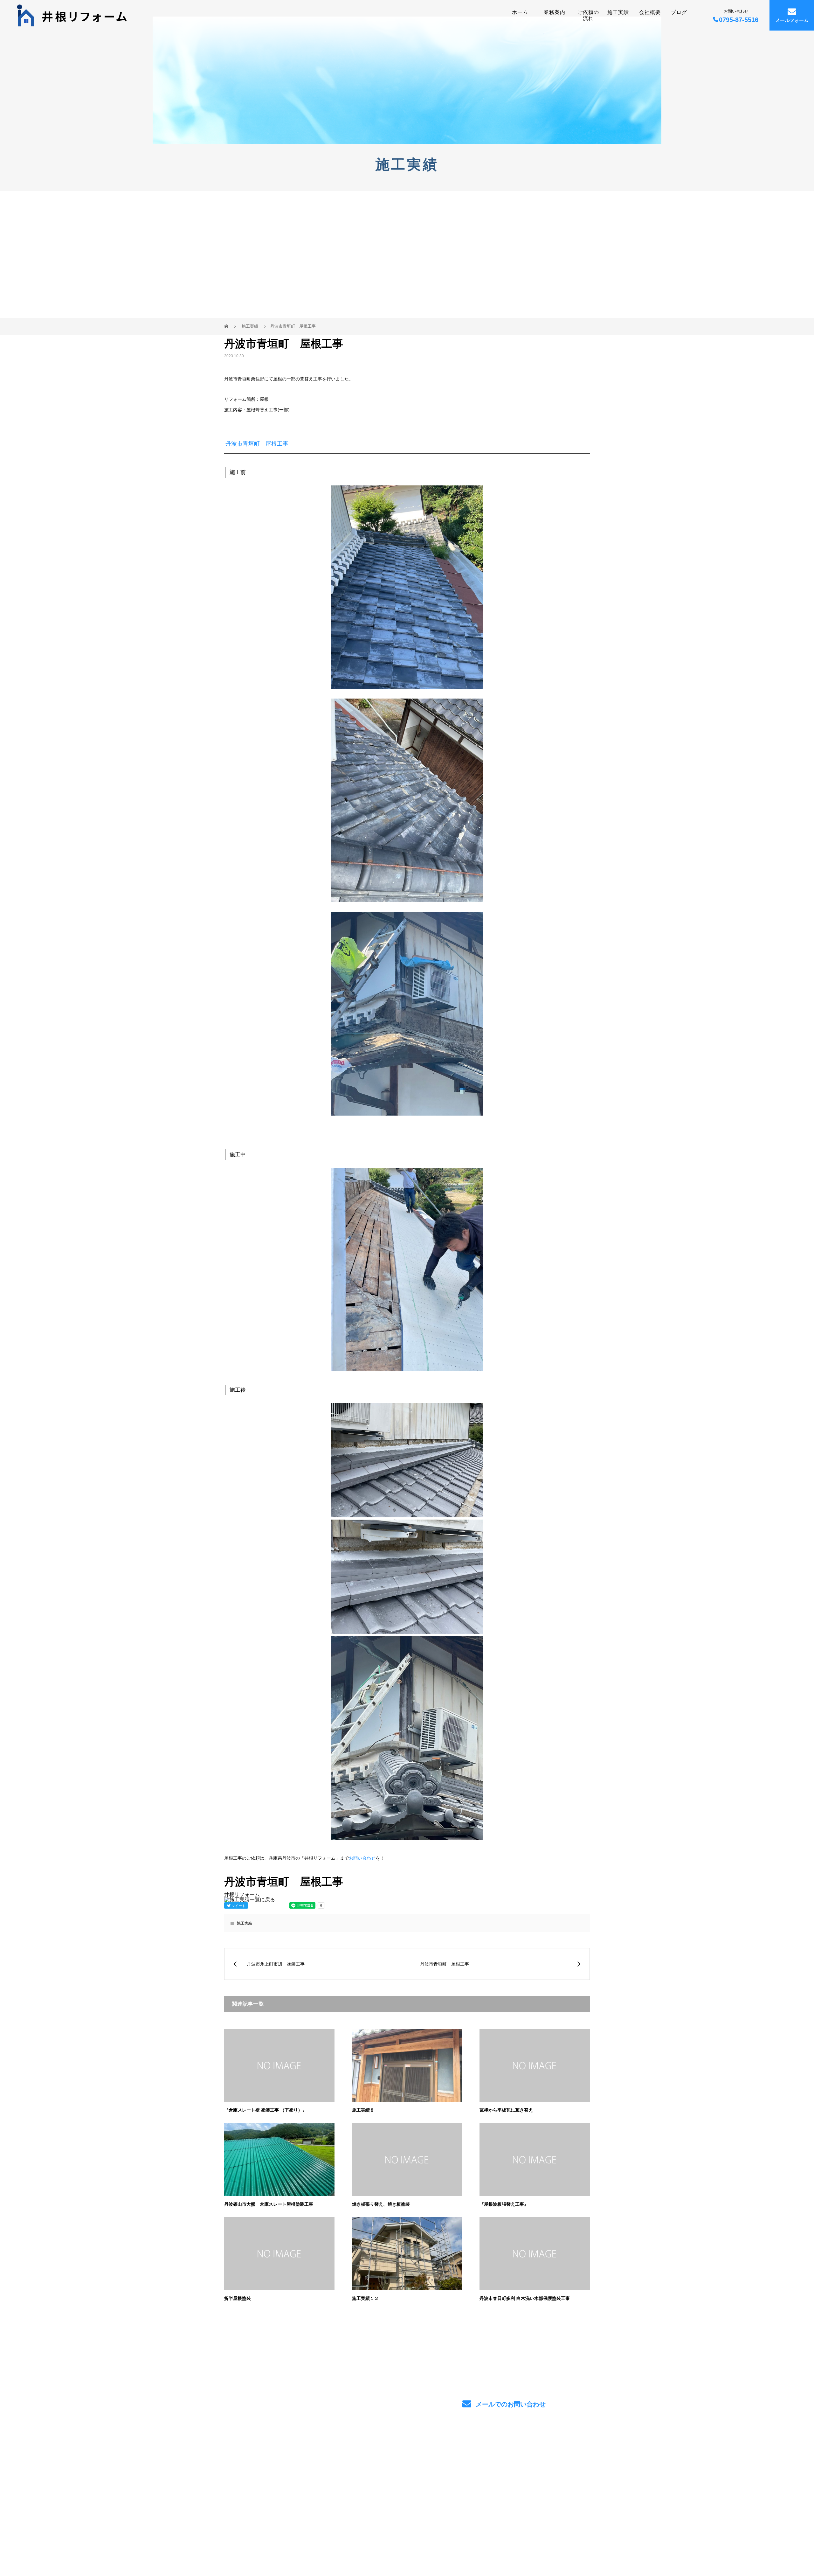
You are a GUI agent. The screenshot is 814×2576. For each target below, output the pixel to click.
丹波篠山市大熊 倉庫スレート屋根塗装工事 (269, 2204)
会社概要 (650, 12)
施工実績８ (363, 2110)
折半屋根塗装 (238, 2298)
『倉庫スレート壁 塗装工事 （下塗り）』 (266, 2110)
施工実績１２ (365, 2298)
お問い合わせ (362, 1858)
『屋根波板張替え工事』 (504, 2204)
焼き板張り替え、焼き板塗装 (381, 2204)
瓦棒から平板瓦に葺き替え (506, 2110)
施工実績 (618, 12)
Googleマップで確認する (256, 2514)
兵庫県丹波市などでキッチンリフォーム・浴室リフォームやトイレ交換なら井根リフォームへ (296, 2480)
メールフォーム (792, 21)
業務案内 (555, 12)
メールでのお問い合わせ (510, 2404)
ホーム (520, 12)
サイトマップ (569, 2482)
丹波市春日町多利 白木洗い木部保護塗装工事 (525, 2298)
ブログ (679, 12)
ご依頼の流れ (588, 15)
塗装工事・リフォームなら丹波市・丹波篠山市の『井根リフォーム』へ (294, 2542)
